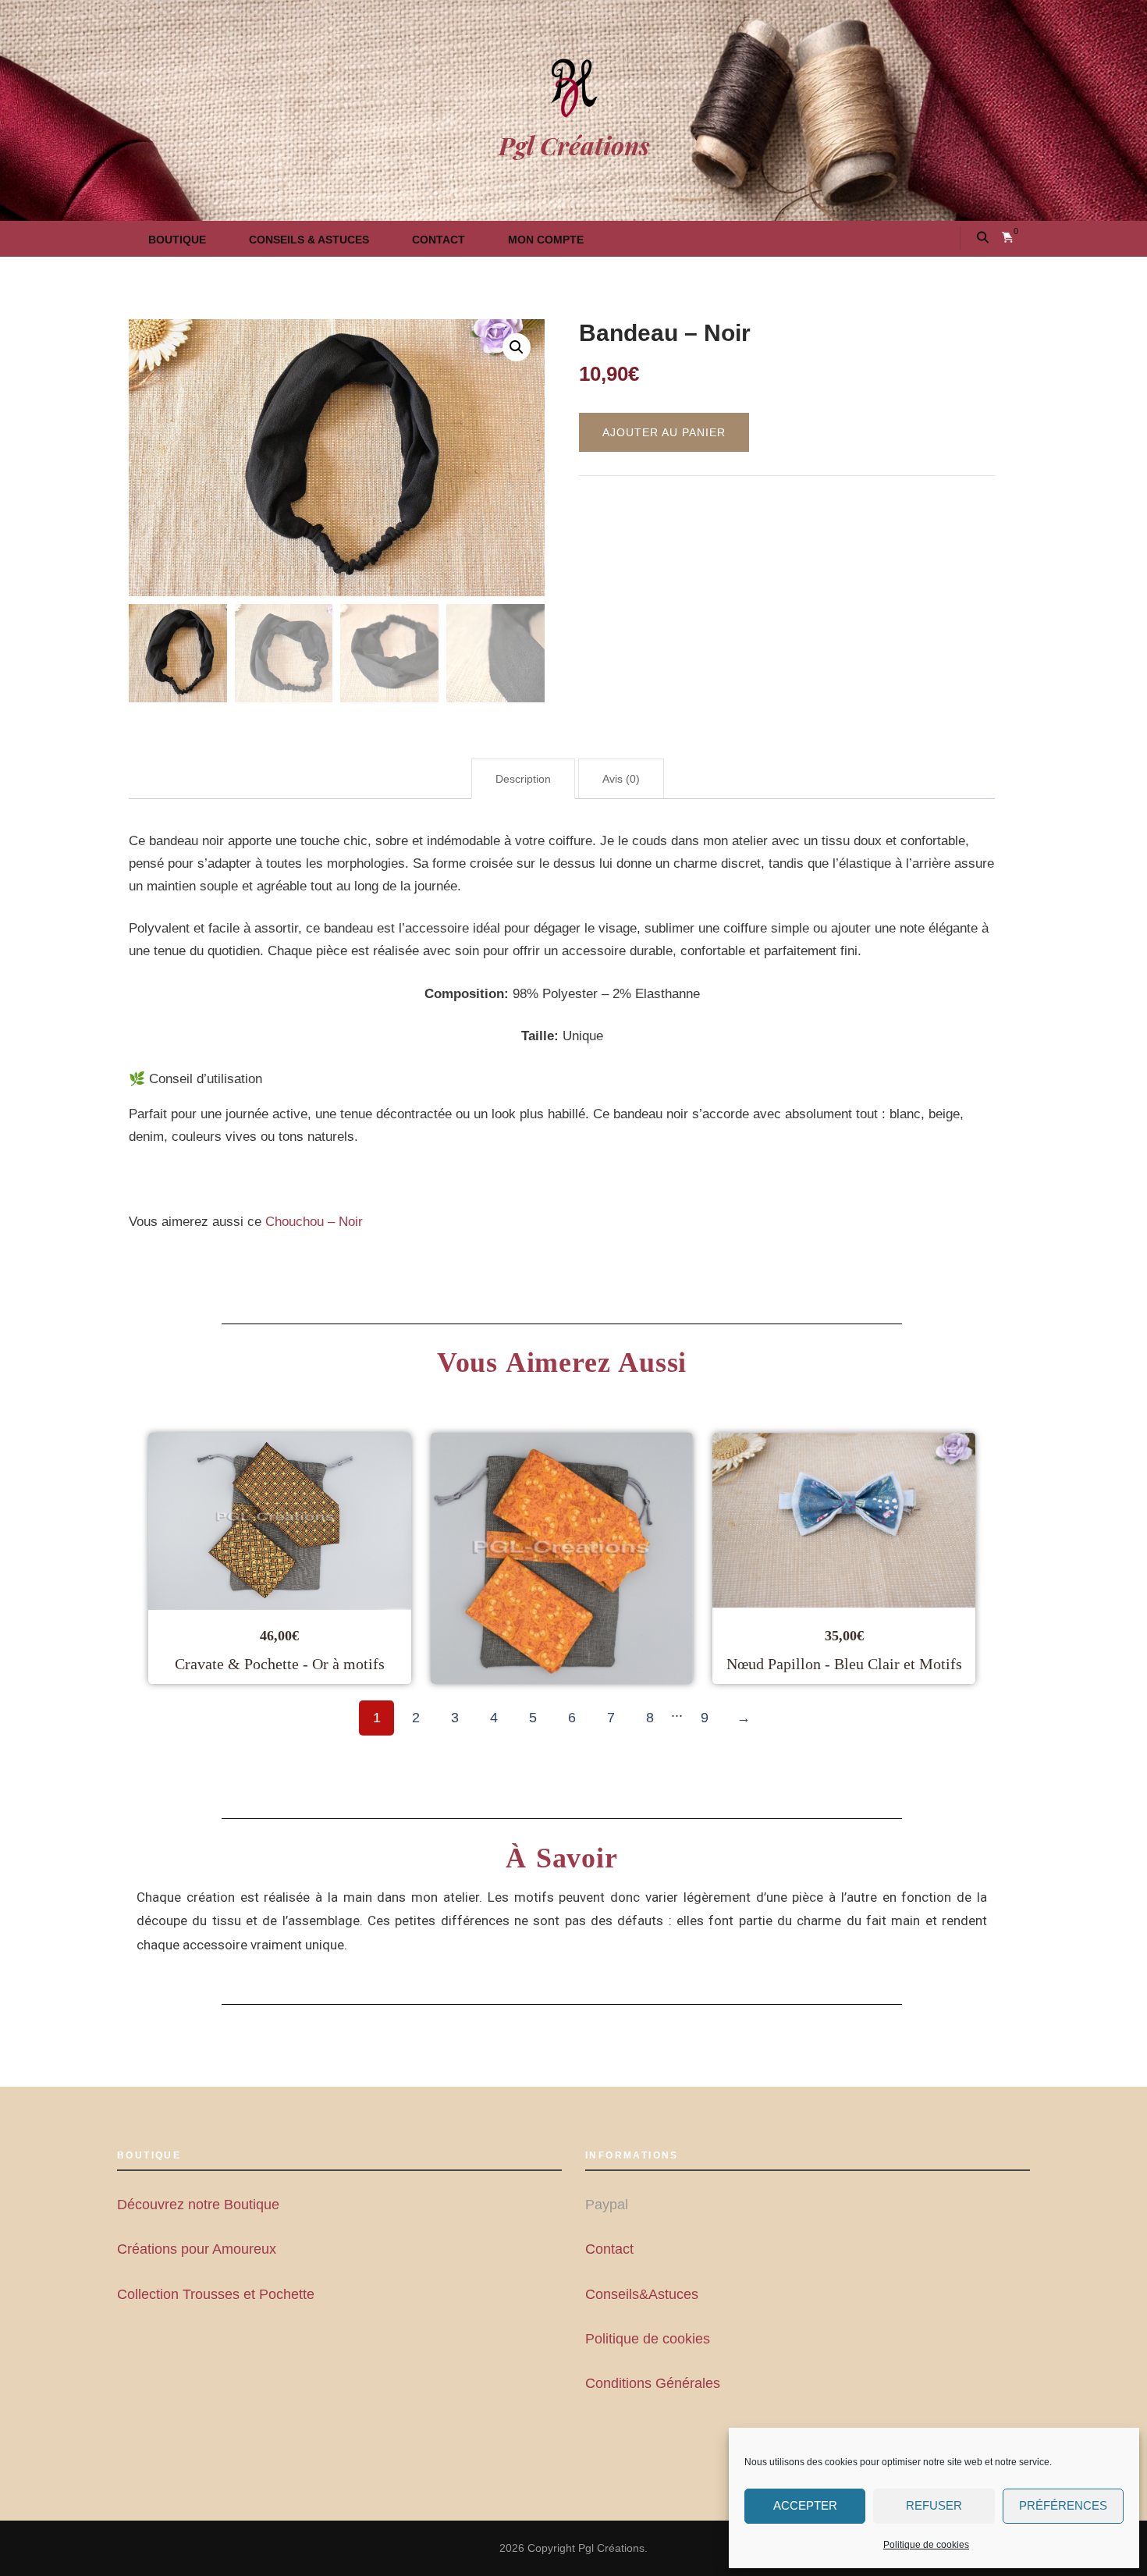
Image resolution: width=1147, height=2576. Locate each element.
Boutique (177, 240)
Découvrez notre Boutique (198, 2205)
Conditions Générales (653, 2383)
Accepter (805, 2505)
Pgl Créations (574, 145)
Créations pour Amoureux (197, 2249)
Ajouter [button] (382, 1558)
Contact (439, 240)
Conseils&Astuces (642, 2294)
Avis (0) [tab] (621, 779)
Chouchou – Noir (314, 1222)
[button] (517, 347)
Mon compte (546, 240)
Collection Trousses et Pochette (216, 2294)
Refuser (934, 2505)
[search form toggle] (983, 238)
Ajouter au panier (664, 432)
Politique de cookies (926, 2545)
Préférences (1063, 2505)
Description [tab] (523, 779)
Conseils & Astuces (309, 240)
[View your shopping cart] (1008, 238)
